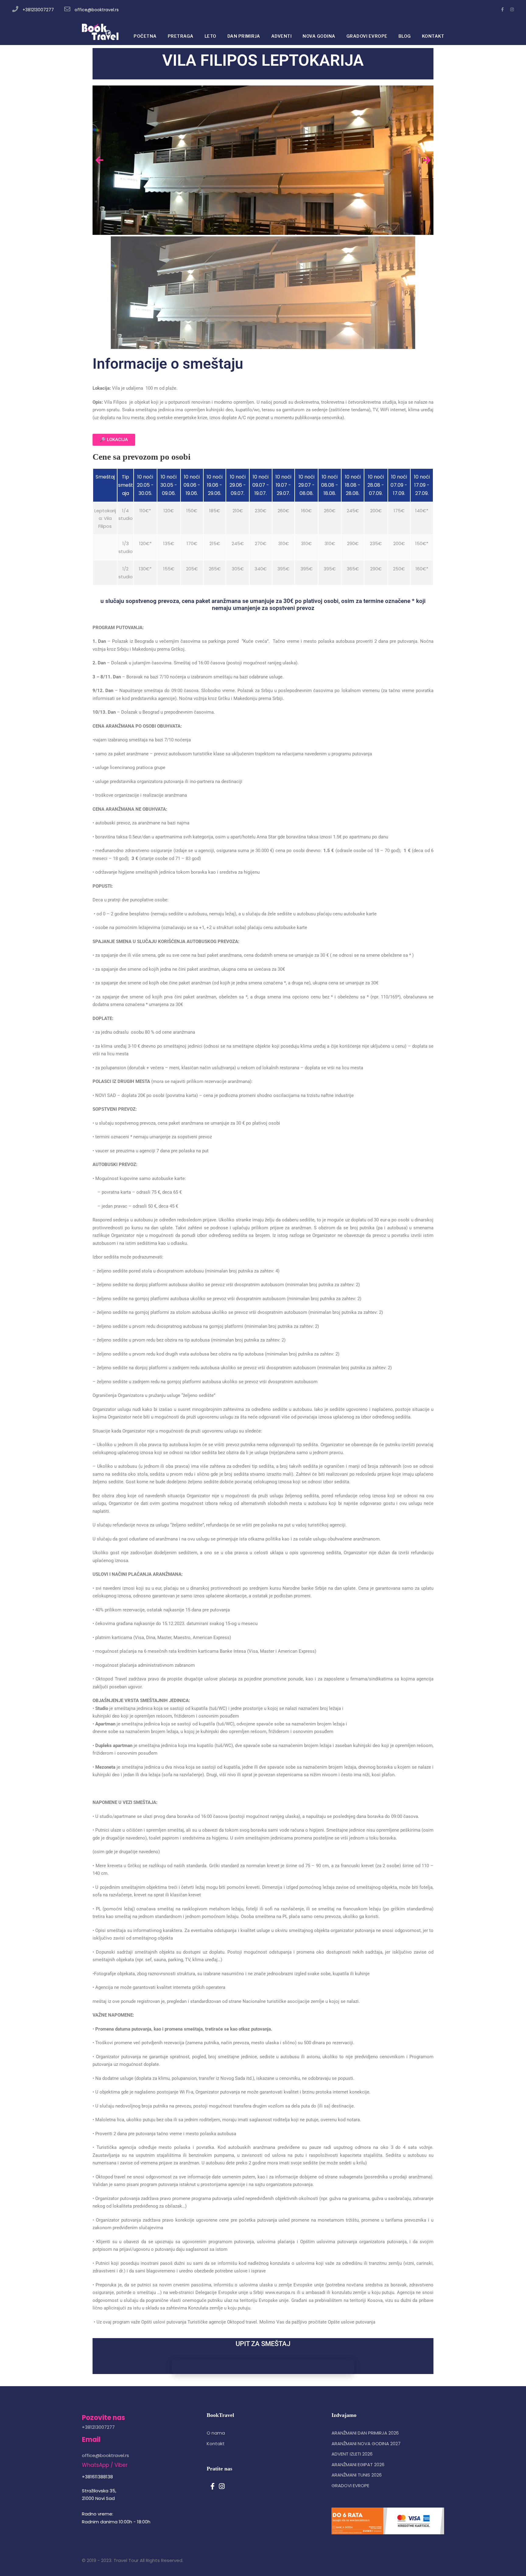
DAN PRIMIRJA (244, 36)
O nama (216, 2433)
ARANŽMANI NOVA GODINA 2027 (366, 2444)
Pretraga (181, 36)
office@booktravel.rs (97, 10)
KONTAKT (433, 36)
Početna (145, 36)
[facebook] (502, 9)
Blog (405, 36)
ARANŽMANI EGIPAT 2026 (358, 2465)
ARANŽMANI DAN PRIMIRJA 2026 (365, 2433)
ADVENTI (282, 36)
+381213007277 (38, 10)
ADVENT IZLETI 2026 (352, 2454)
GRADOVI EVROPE (367, 36)
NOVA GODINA (319, 36)
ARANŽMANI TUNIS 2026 (357, 2475)
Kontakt (216, 2444)
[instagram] (512, 9)
